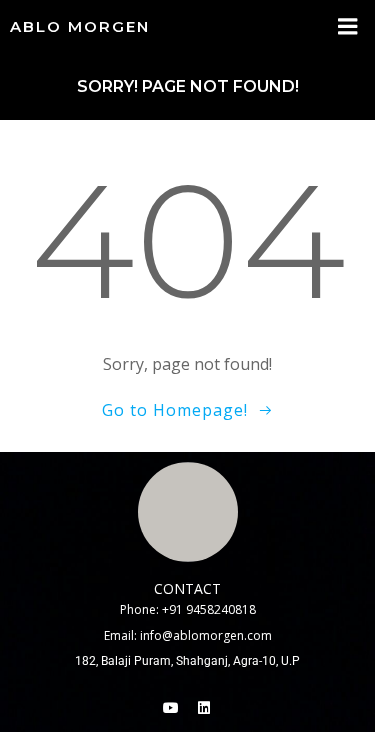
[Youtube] (171, 708)
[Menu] (348, 27)
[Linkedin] (204, 708)
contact (187, 588)
